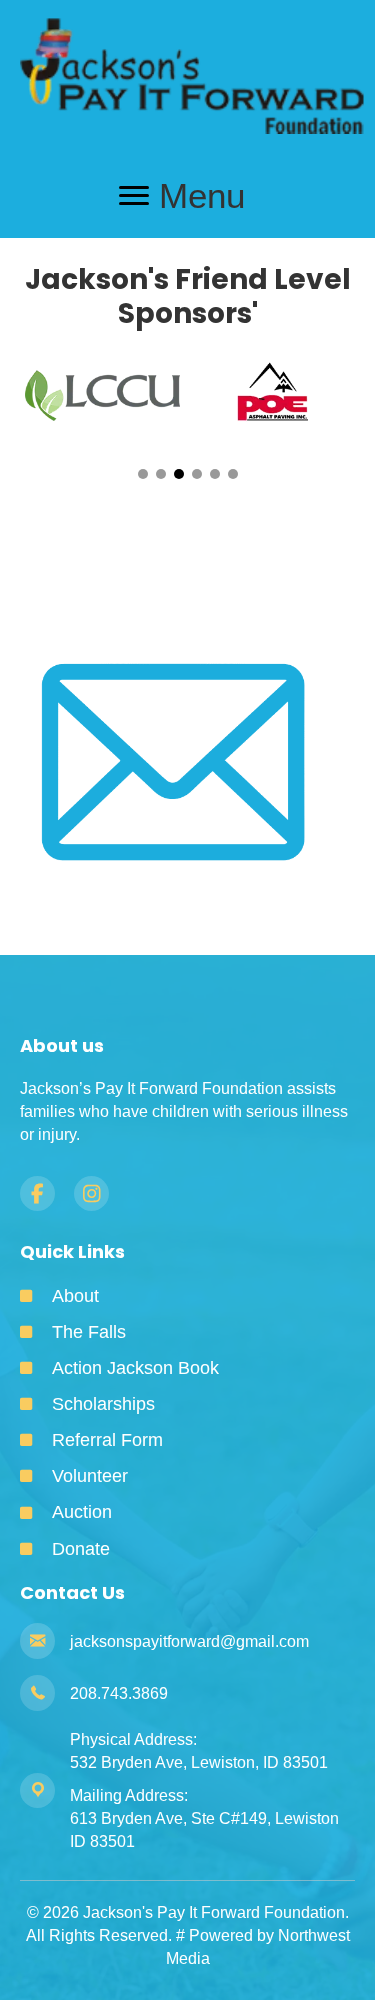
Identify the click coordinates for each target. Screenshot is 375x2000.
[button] (143, 474)
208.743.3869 (119, 1693)
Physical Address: (133, 1739)
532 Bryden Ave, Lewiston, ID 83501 (199, 1762)
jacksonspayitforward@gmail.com (189, 1641)
